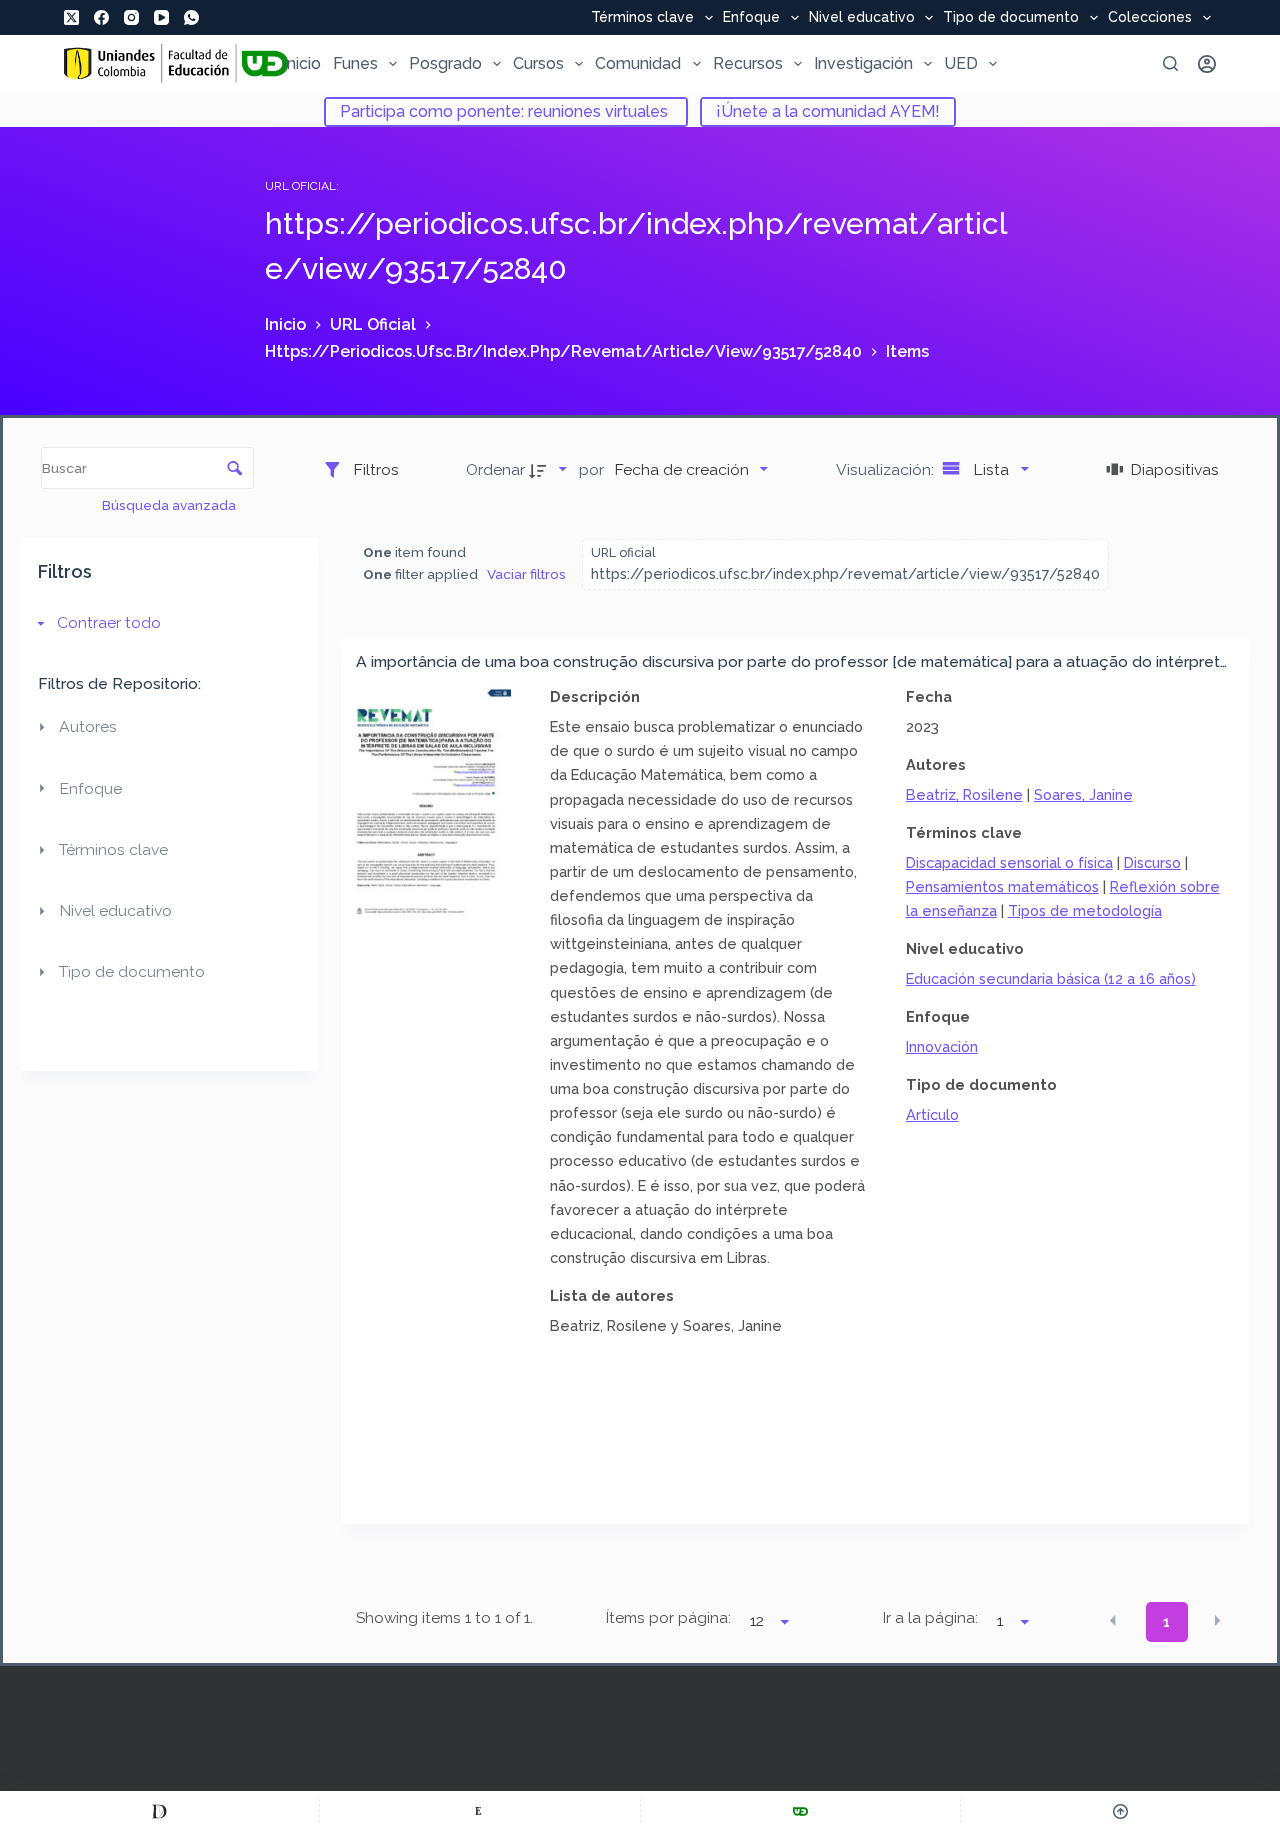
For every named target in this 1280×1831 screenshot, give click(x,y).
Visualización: (887, 469)
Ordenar (495, 469)
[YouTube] (161, 17)
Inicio (302, 63)
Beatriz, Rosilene (964, 794)
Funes (355, 63)
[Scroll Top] (1120, 1811)
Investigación (863, 63)
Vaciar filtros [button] (526, 574)
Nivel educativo (862, 18)
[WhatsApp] (191, 17)
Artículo (932, 1114)
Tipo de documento (1011, 18)
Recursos (748, 63)
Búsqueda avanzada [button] (170, 505)
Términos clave (642, 18)
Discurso (1152, 862)
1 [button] (1166, 1622)
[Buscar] (1170, 63)
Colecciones (1150, 18)
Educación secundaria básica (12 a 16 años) (1051, 978)
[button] (1113, 1620)
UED (961, 63)
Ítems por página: (668, 1618)
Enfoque (751, 18)
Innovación (942, 1046)
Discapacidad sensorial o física (1009, 862)
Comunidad (638, 63)
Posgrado (445, 63)
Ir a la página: (930, 1618)
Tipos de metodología (1085, 910)
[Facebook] (101, 17)
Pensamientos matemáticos (1002, 886)
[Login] (1207, 64)
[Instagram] (131, 17)
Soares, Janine (1083, 794)
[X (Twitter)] (71, 17)
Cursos (538, 63)
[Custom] (159, 1811)
